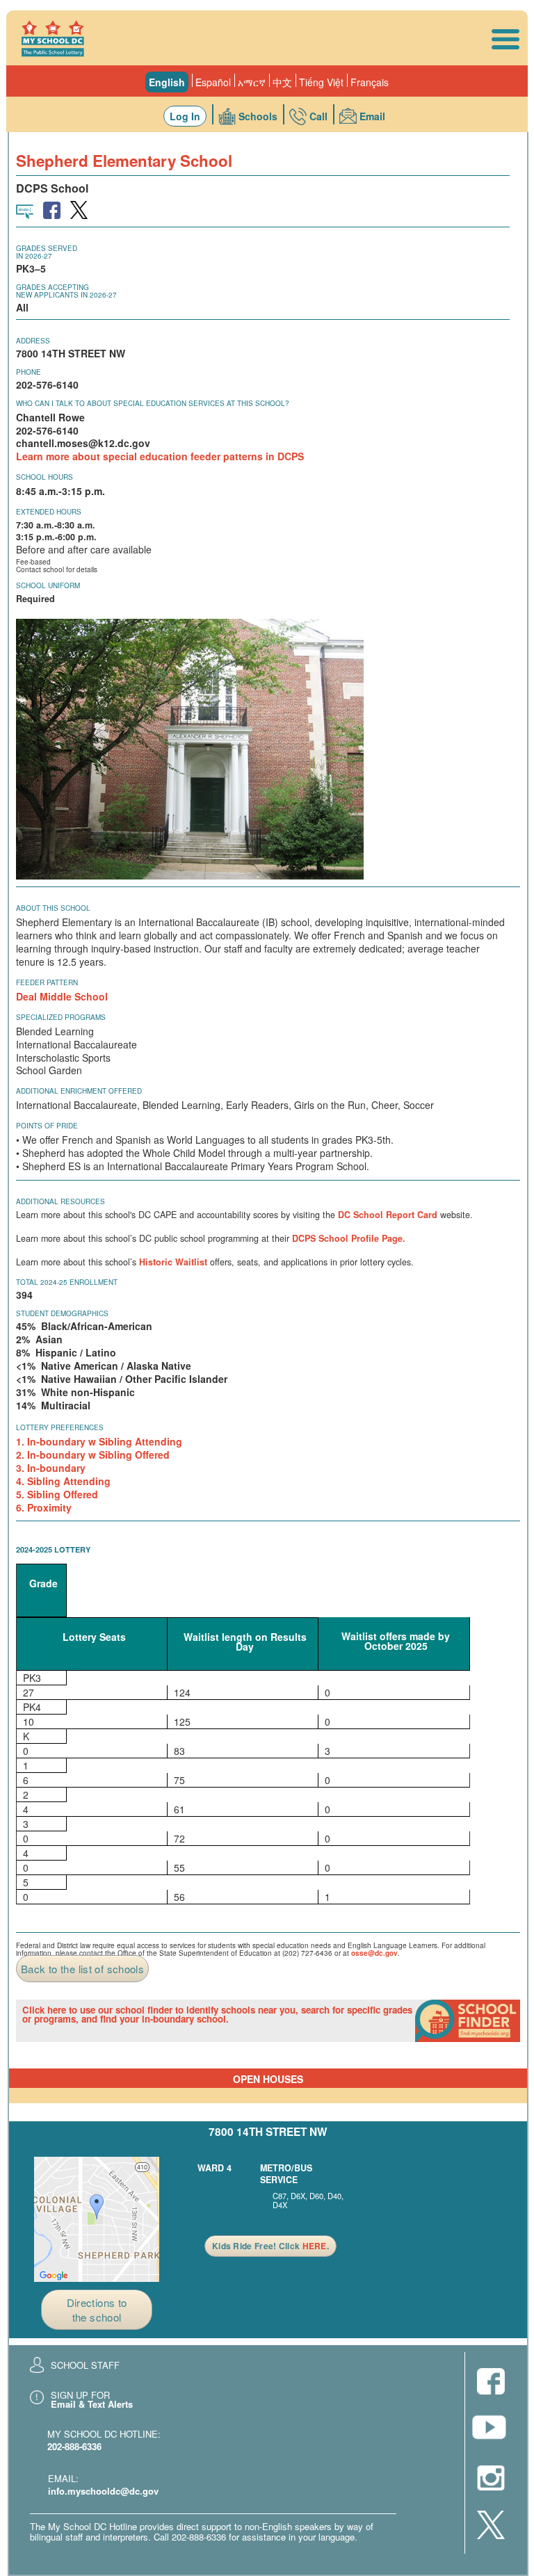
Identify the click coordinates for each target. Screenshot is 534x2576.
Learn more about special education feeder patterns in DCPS (160, 456)
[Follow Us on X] (491, 2526)
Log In (185, 116)
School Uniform (48, 585)
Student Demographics (62, 1313)
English (167, 82)
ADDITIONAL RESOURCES (60, 1201)
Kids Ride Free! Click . (270, 2246)
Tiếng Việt (321, 82)
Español (213, 82)
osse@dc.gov (374, 1953)
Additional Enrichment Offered (79, 1091)
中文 (282, 82)
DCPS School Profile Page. (349, 1238)
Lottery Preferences (60, 1427)
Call (318, 116)
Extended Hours (49, 512)
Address (33, 341)
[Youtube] (491, 2431)
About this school (53, 908)
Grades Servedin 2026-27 (47, 252)
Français (370, 82)
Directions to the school (97, 2310)
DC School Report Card (388, 1215)
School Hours (44, 477)
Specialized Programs (61, 1017)
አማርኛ (252, 82)
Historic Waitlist (173, 1262)
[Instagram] (491, 2479)
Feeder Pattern (47, 982)
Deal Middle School (62, 996)
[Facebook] (491, 2382)
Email (372, 116)
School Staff (85, 2365)
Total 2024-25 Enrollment (67, 1282)
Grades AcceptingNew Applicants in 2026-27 (66, 291)
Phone (29, 372)
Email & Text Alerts (92, 2404)
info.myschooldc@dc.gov (103, 2491)
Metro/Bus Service (286, 2174)
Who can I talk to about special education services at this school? (153, 403)
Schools (258, 116)
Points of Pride (47, 1126)
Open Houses (268, 2079)
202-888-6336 (74, 2446)
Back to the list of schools (82, 1969)
